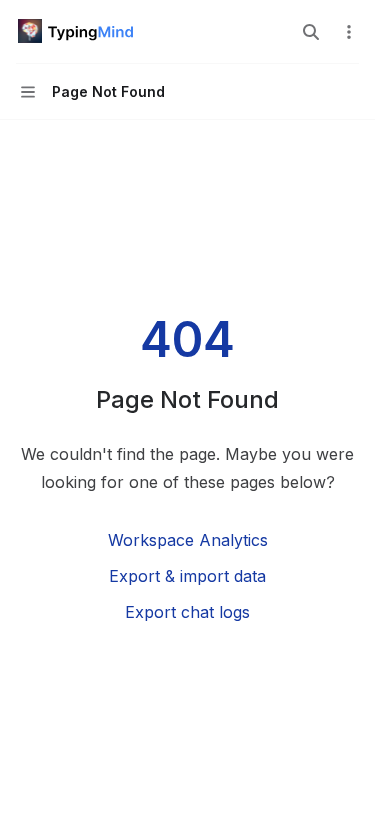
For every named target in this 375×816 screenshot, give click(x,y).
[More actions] (349, 32)
